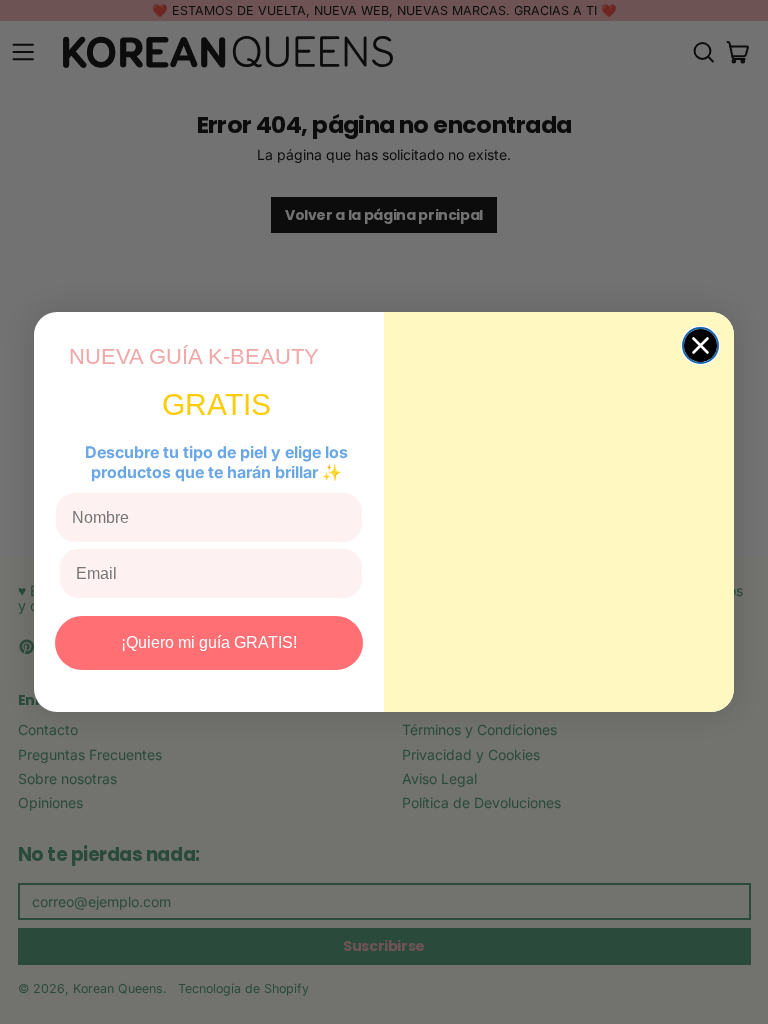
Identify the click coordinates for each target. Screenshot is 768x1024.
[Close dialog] (700, 345)
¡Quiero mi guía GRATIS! (209, 642)
